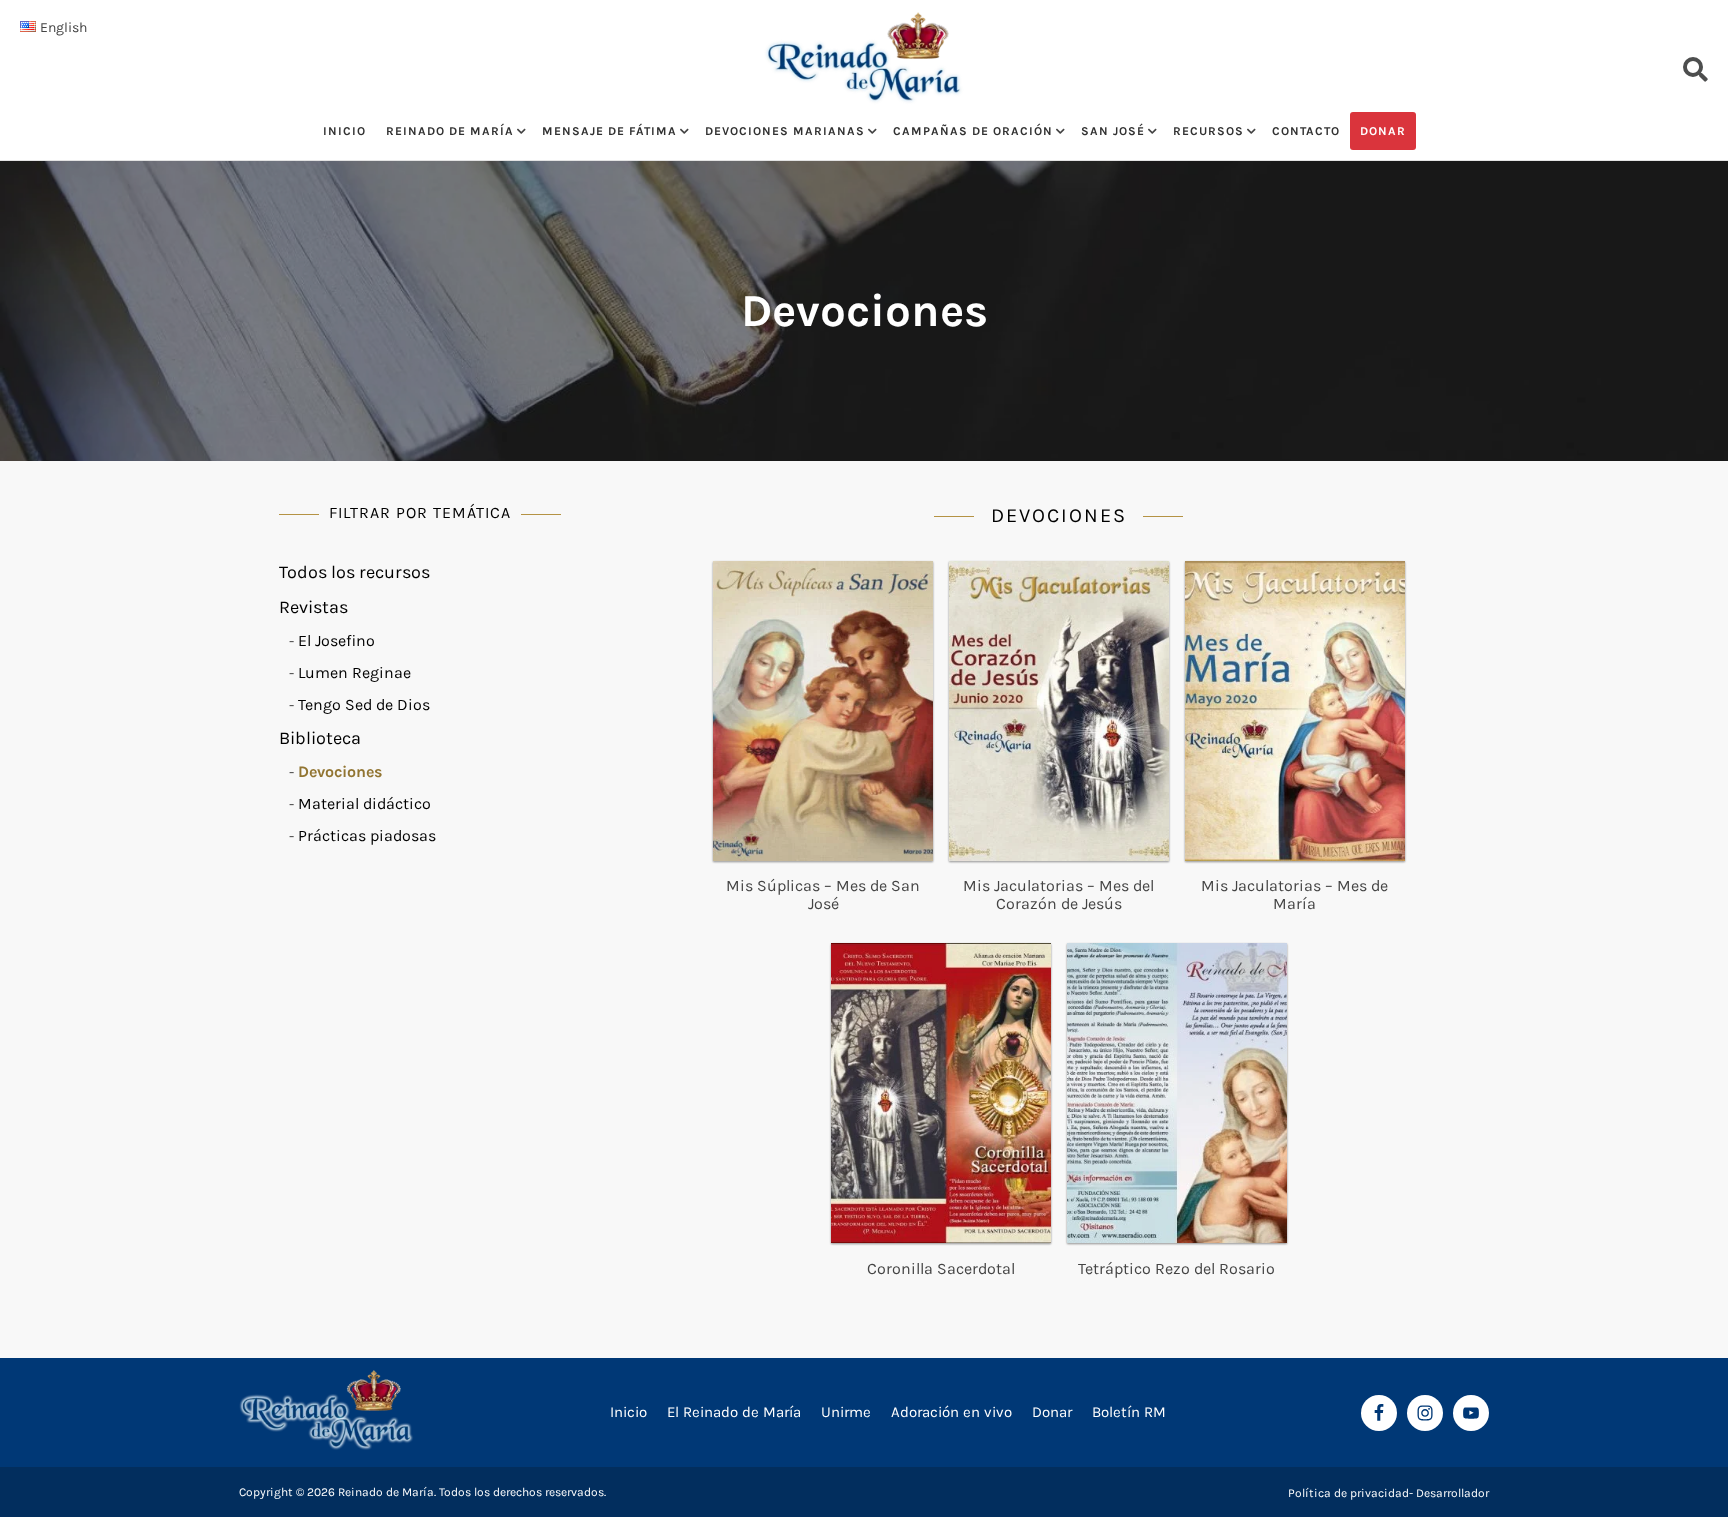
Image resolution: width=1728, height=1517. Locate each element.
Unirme (846, 1412)
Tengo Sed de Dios (364, 704)
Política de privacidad (1348, 1493)
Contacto (1306, 131)
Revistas (313, 607)
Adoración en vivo (951, 1412)
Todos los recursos (354, 572)
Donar (1383, 131)
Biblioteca (320, 738)
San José (1113, 131)
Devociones (340, 771)
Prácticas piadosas (367, 835)
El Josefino (336, 640)
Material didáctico (364, 803)
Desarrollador (1452, 1493)
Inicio (344, 131)
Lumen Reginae (354, 672)
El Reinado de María (734, 1412)
